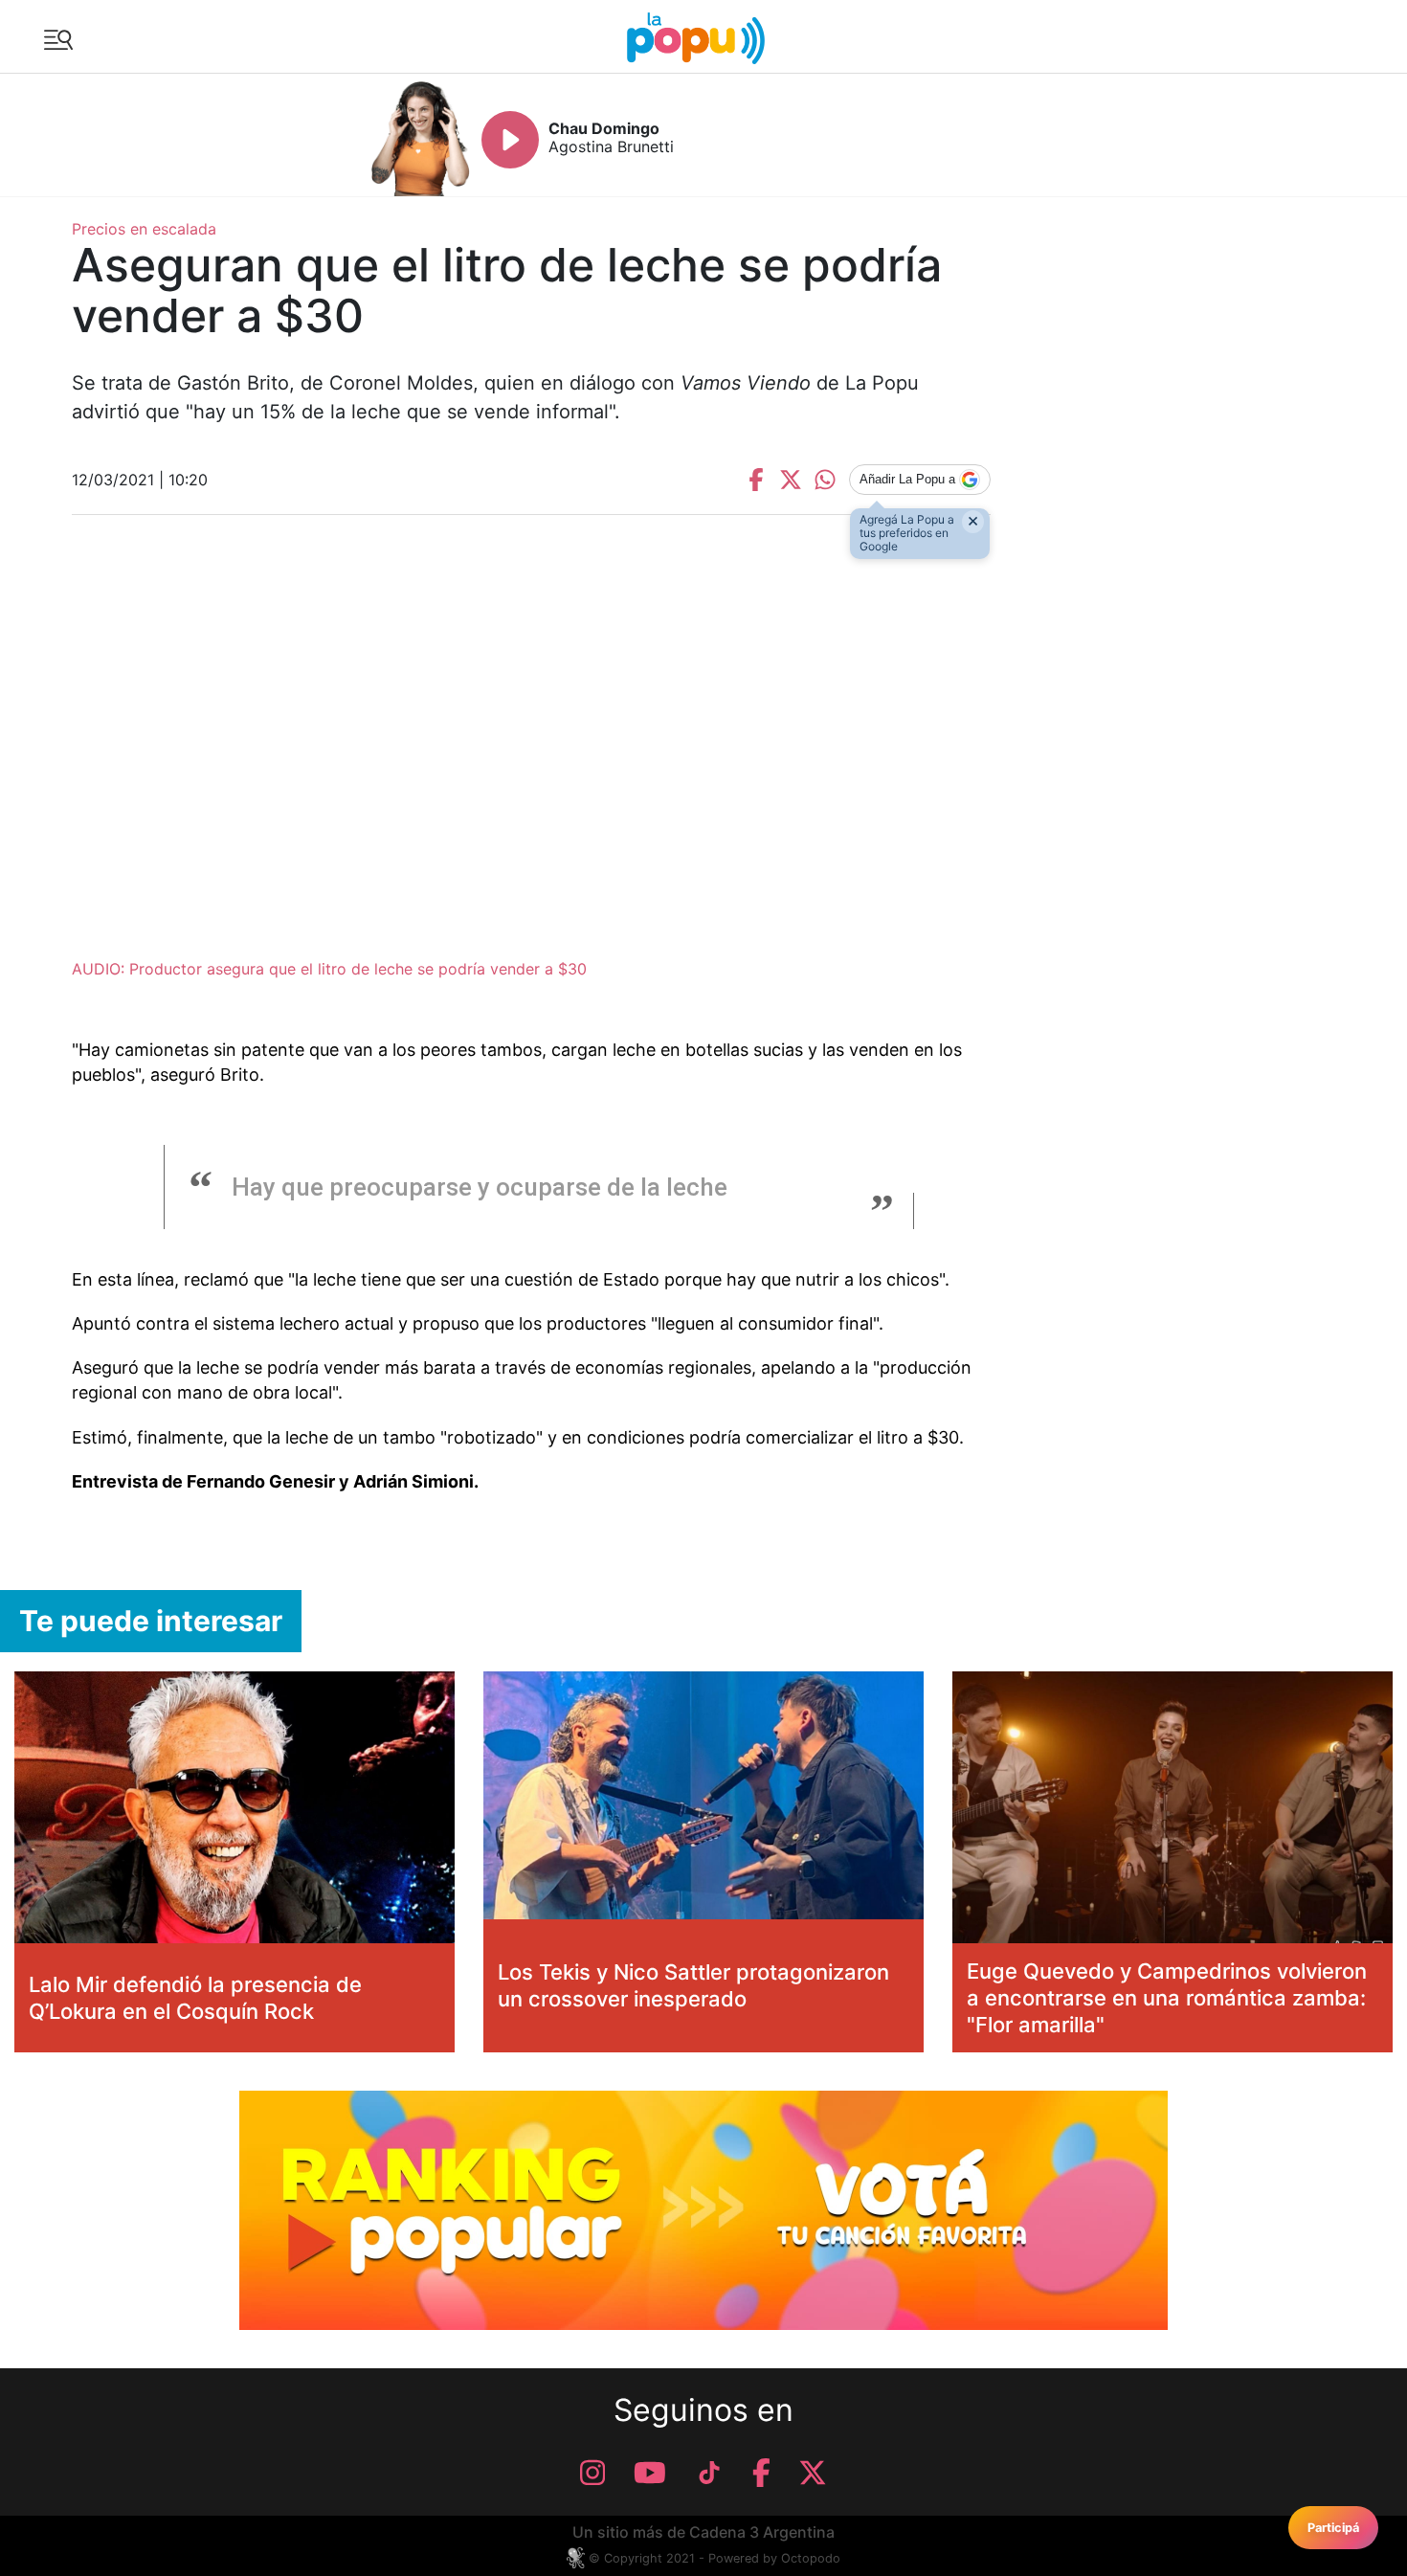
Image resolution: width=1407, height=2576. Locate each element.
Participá (1333, 2528)
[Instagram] (592, 2473)
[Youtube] (650, 2473)
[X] (813, 2473)
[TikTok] (709, 2473)
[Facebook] (761, 2473)
